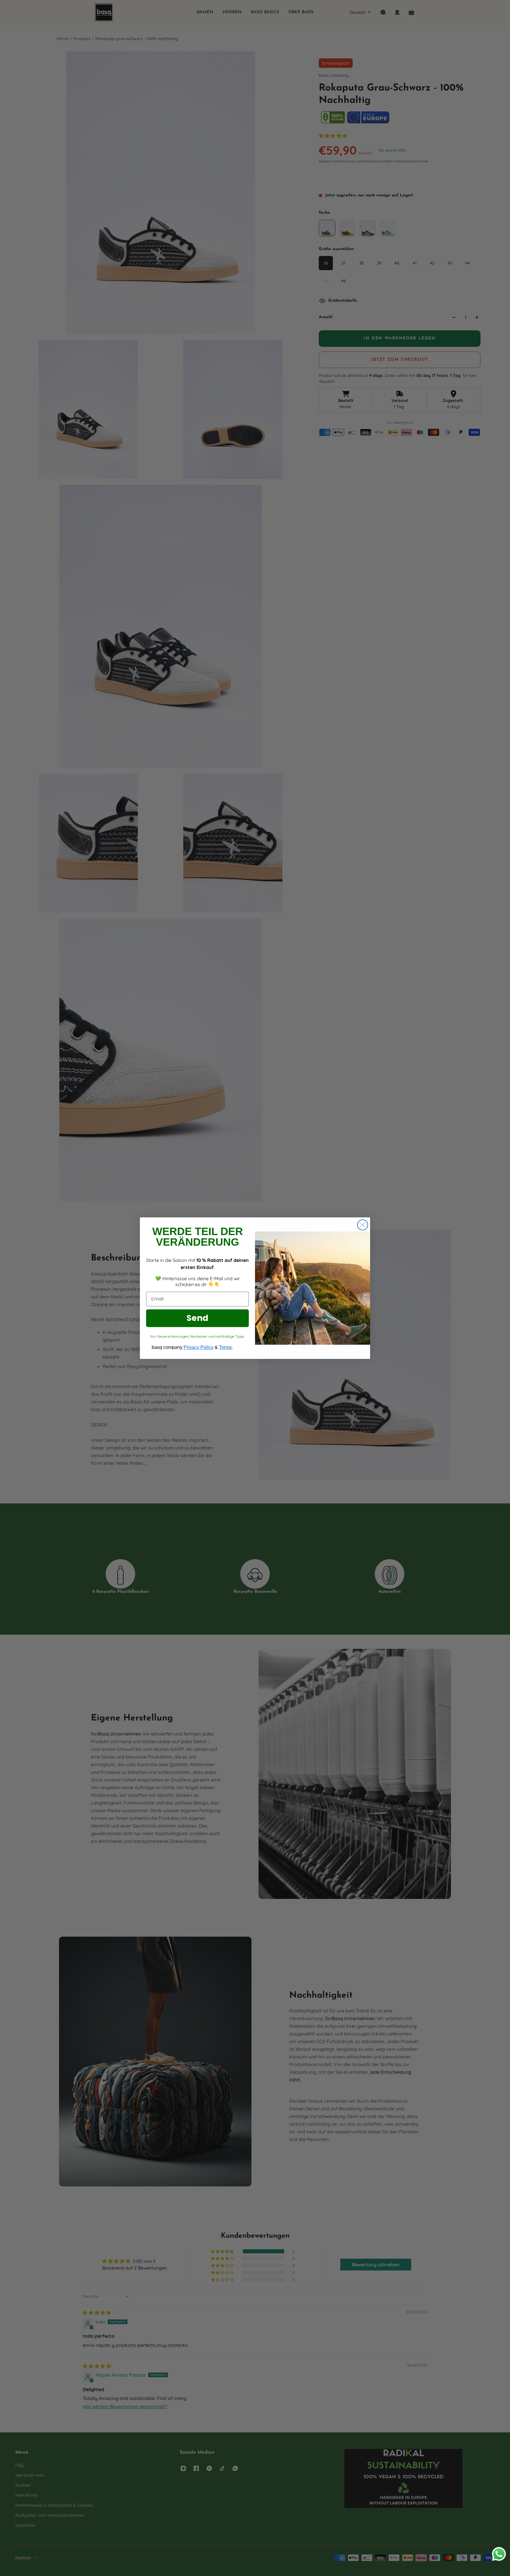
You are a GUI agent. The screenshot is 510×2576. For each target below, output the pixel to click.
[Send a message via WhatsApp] (499, 2554)
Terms (225, 1347)
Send (197, 1318)
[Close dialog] (363, 1225)
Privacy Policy (198, 1347)
